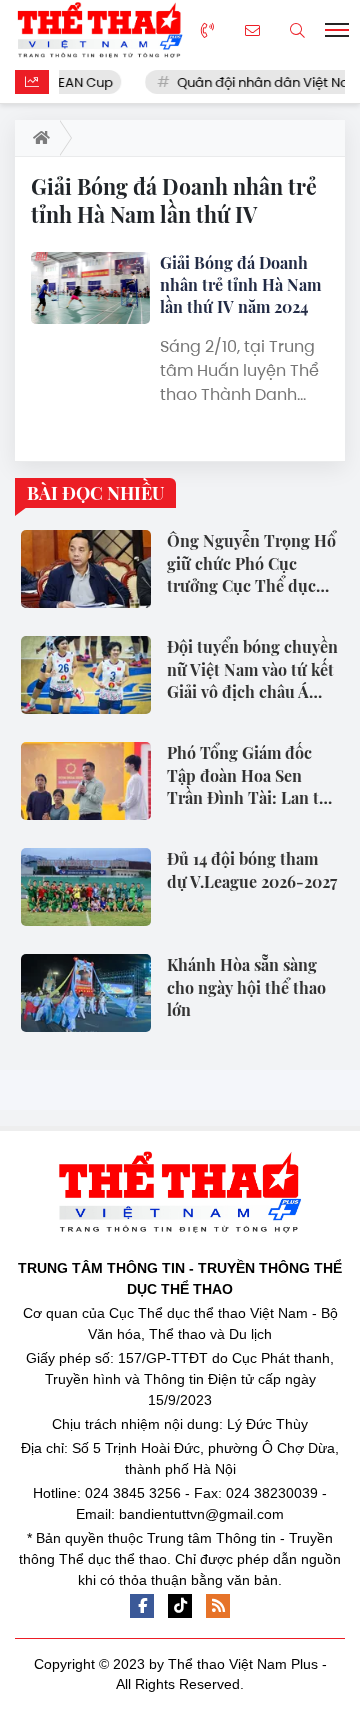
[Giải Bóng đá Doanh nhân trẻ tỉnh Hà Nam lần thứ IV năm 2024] (90, 288)
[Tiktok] (180, 1606)
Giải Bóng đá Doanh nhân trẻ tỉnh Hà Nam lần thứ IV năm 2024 (240, 284)
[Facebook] (142, 1606)
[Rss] (218, 1606)
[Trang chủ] (37, 138)
